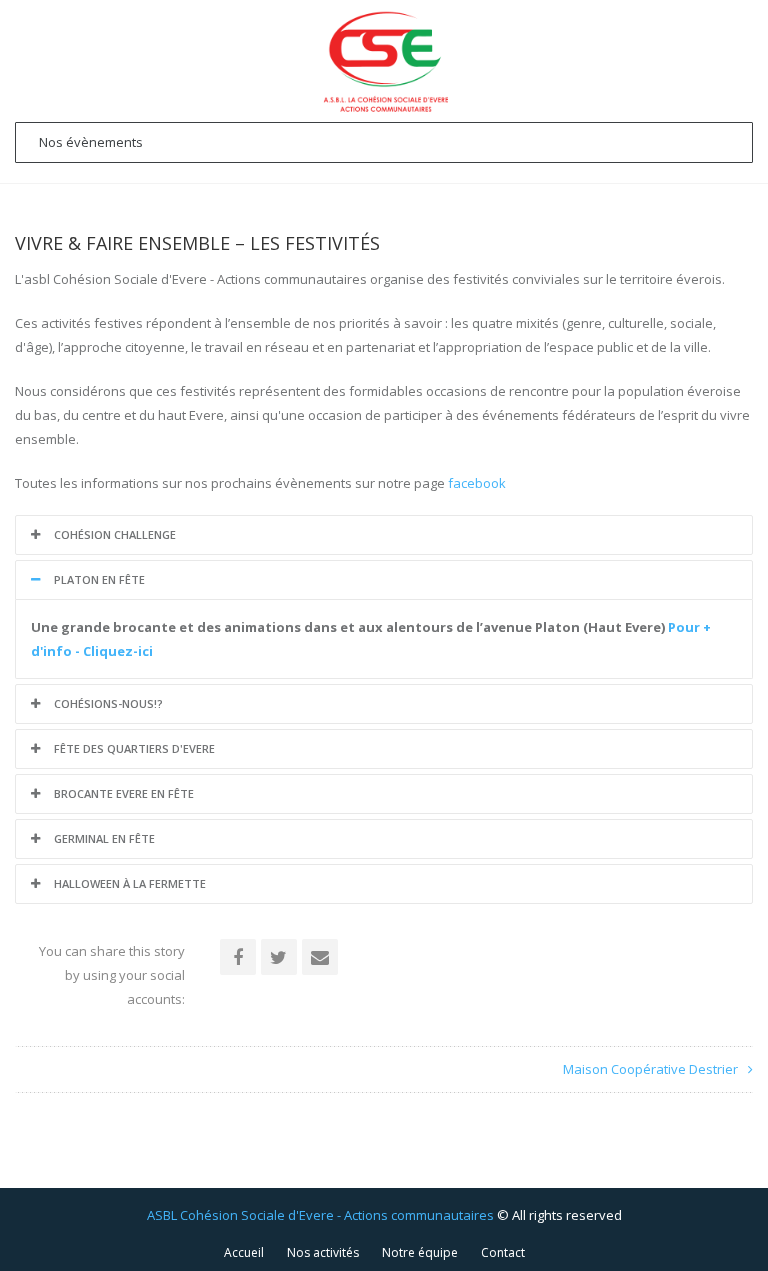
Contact (503, 1252)
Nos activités (323, 1252)
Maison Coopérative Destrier (650, 1069)
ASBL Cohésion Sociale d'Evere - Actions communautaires (320, 1215)
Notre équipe (420, 1252)
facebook (477, 483)
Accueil (244, 1252)
